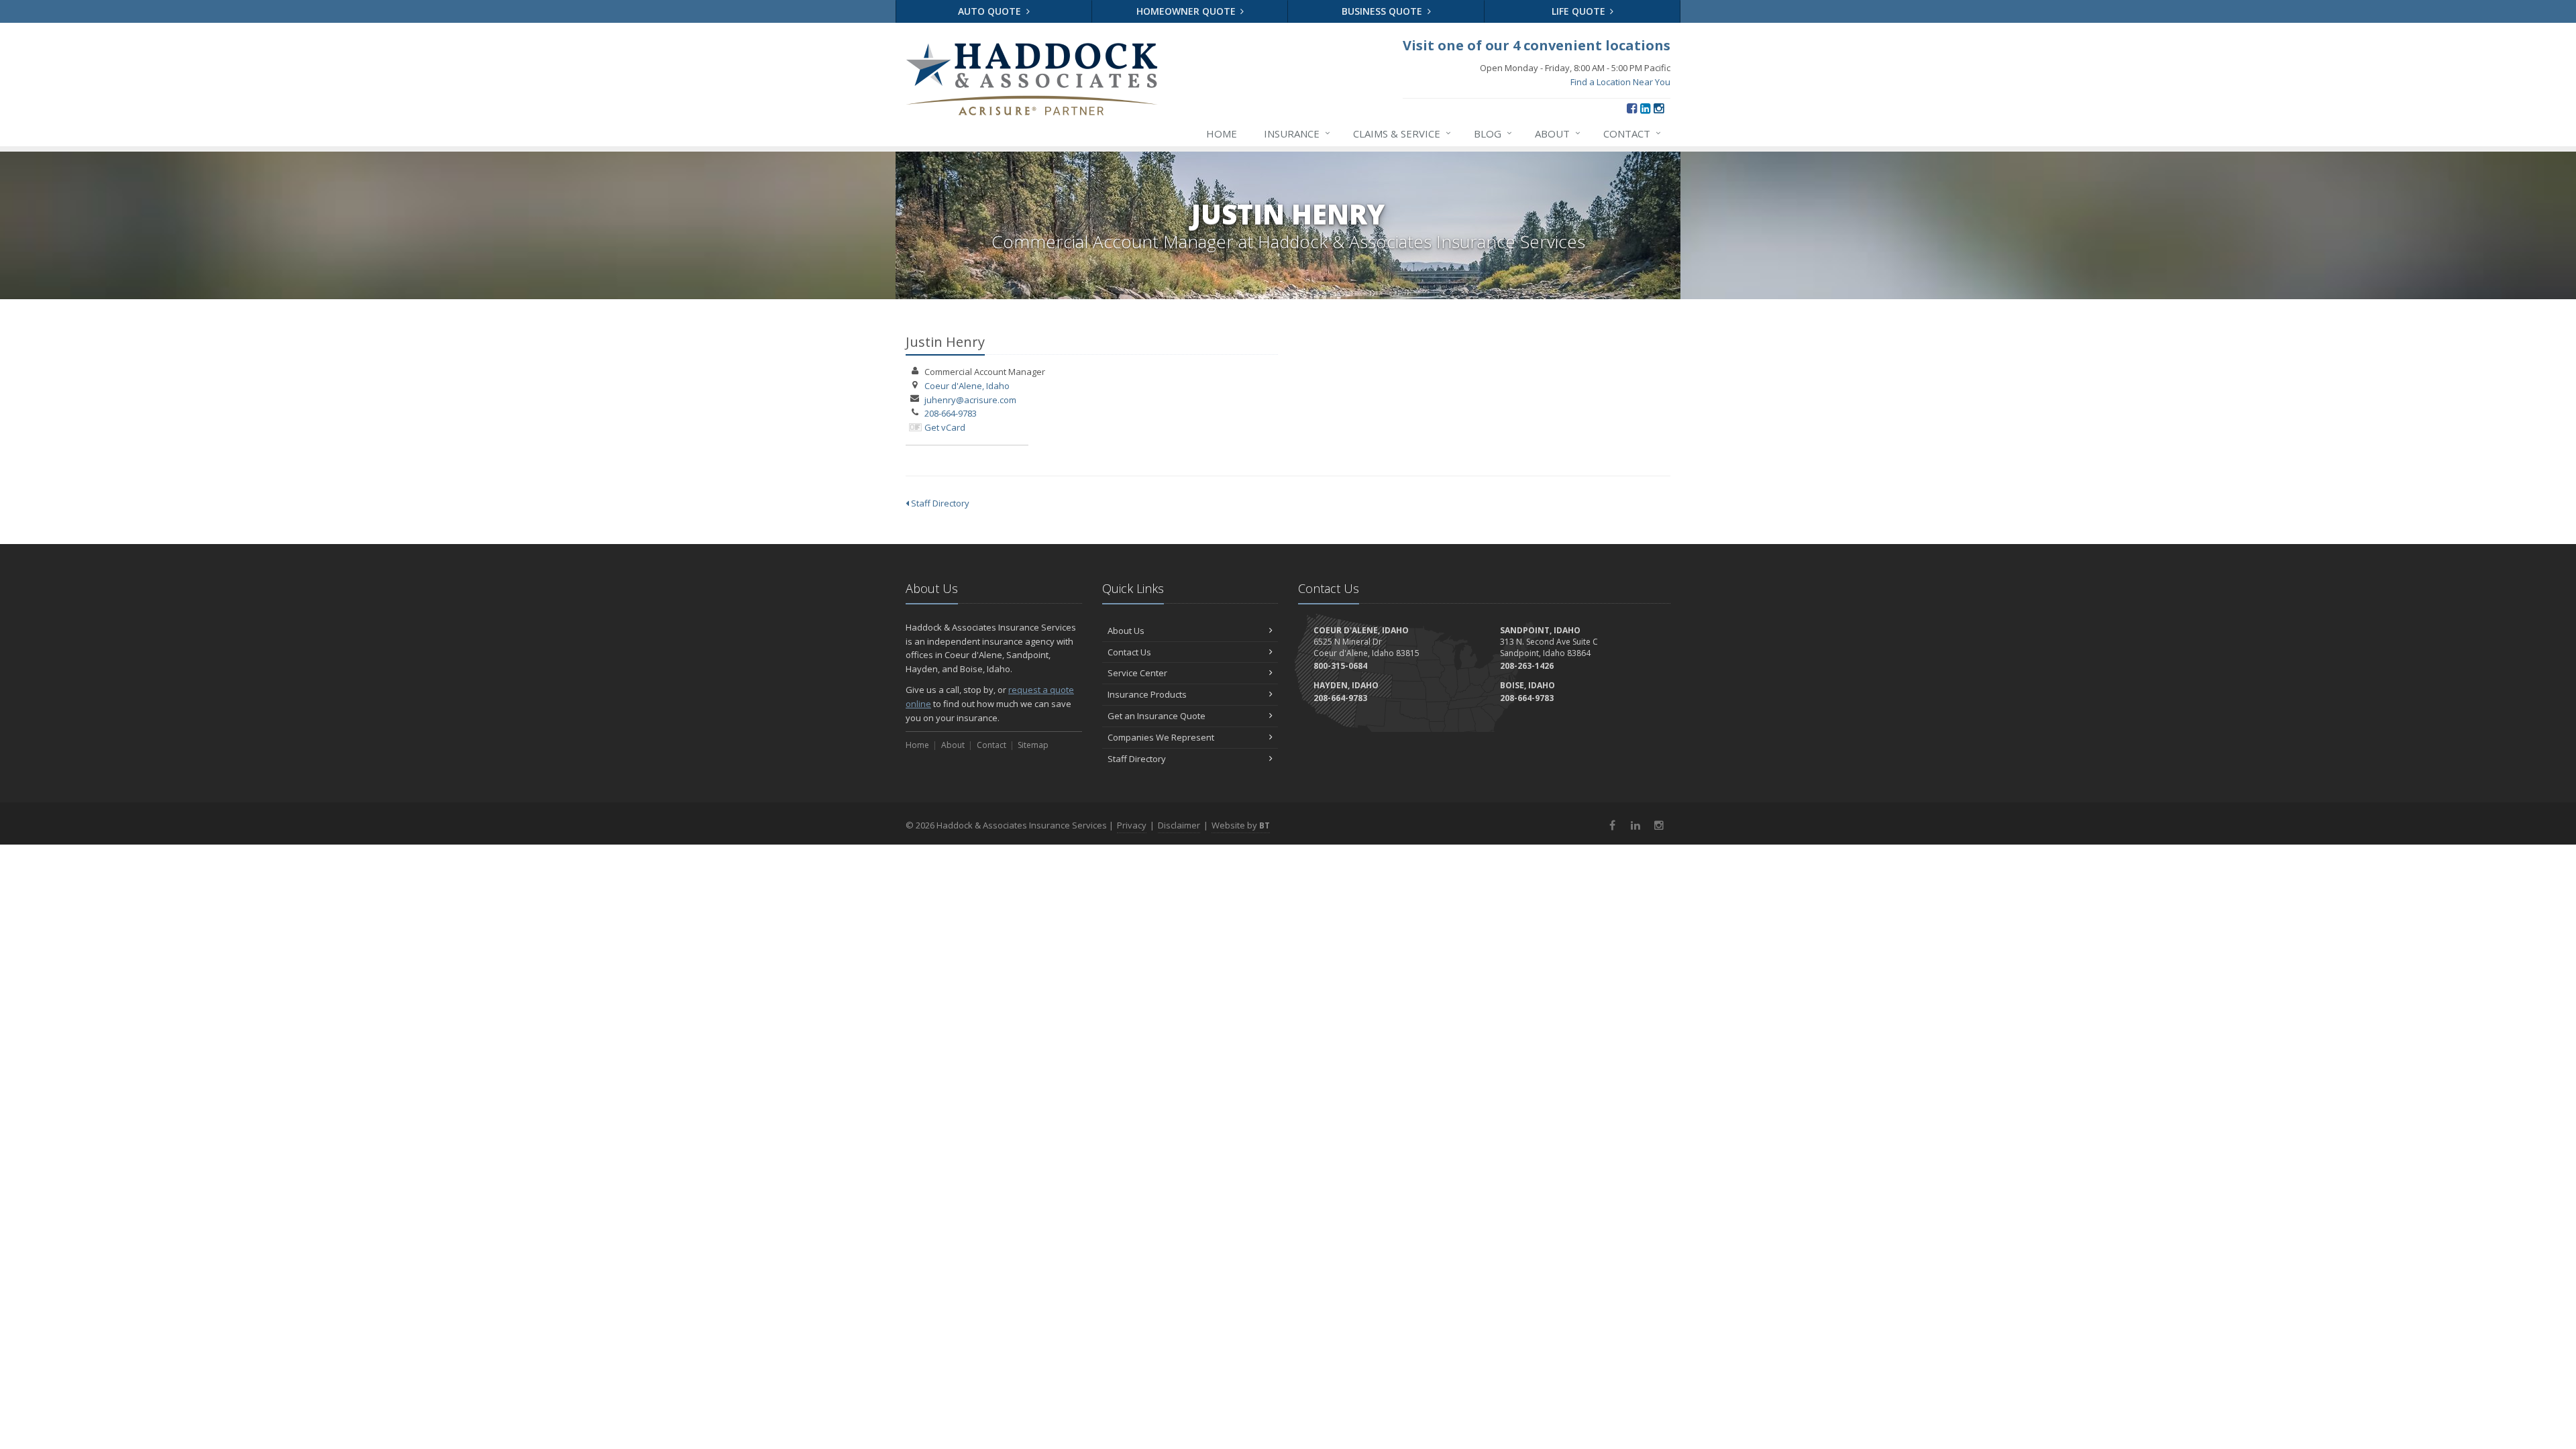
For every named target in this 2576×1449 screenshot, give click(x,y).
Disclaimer (1179, 825)
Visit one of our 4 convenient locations (1537, 45)
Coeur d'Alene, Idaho (967, 386)
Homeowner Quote (1187, 11)
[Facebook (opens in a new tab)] (1632, 108)
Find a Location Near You (1620, 82)
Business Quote (1383, 11)
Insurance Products (1147, 694)
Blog (1493, 133)
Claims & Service (1402, 133)
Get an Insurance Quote (1157, 716)
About (1558, 133)
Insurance (1297, 133)
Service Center (1137, 673)
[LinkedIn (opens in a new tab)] (1645, 108)
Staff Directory (939, 503)
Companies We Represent (1161, 737)
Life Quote (1580, 11)
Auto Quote (991, 11)
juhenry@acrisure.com (970, 400)
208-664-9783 (951, 413)
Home (1222, 133)
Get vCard (945, 427)
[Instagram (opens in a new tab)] (1659, 108)
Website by (1241, 825)
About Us (1126, 631)
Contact (1632, 133)
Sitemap (1033, 745)
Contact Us (1129, 652)
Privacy (1132, 825)
